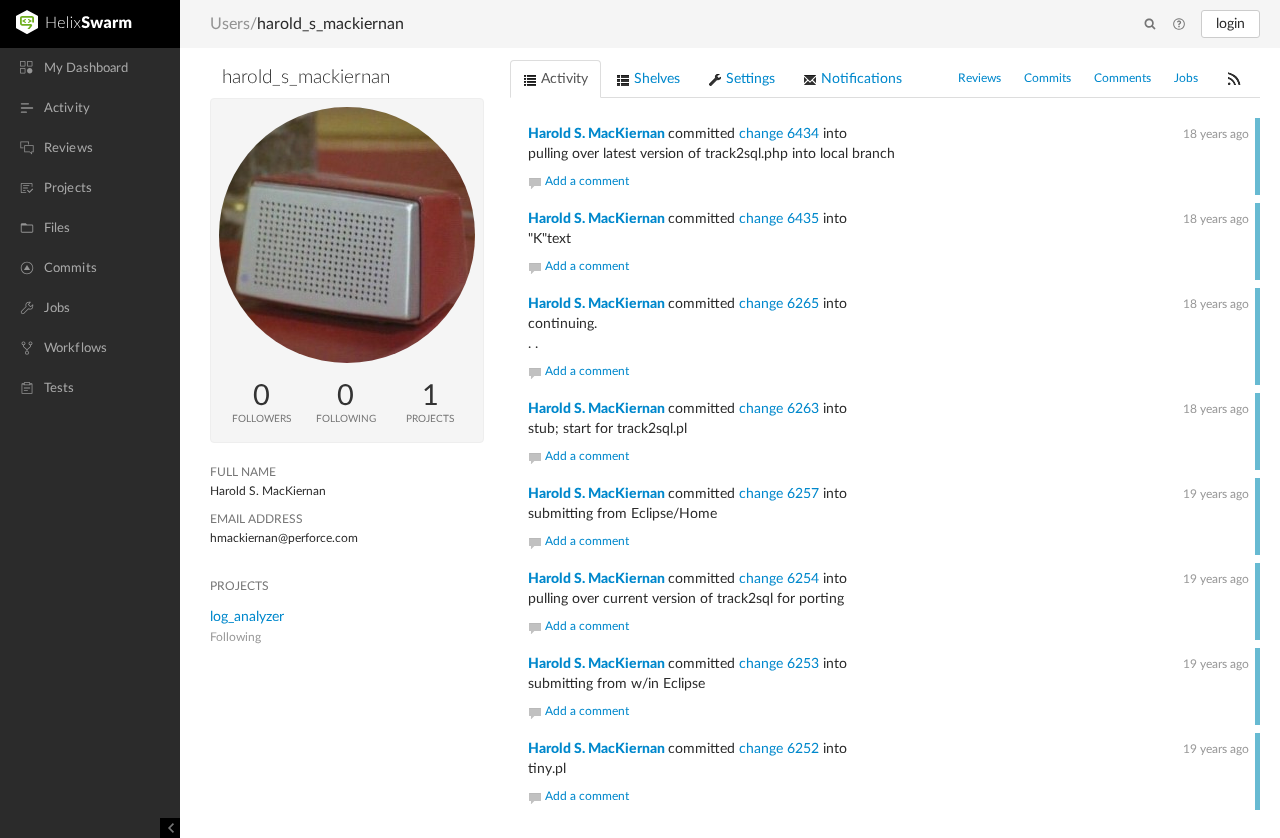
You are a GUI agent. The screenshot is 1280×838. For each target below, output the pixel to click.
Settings (748, 79)
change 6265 (779, 304)
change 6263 (779, 409)
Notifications (859, 79)
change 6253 (779, 664)
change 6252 (779, 749)
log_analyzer (247, 617)
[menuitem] (90, 68)
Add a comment (587, 181)
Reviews (979, 78)
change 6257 (779, 494)
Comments (1122, 78)
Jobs (1186, 78)
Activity (562, 79)
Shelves (655, 79)
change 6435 (779, 219)
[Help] (1179, 25)
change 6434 (779, 134)
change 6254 (779, 579)
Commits (1047, 78)
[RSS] (1234, 78)
